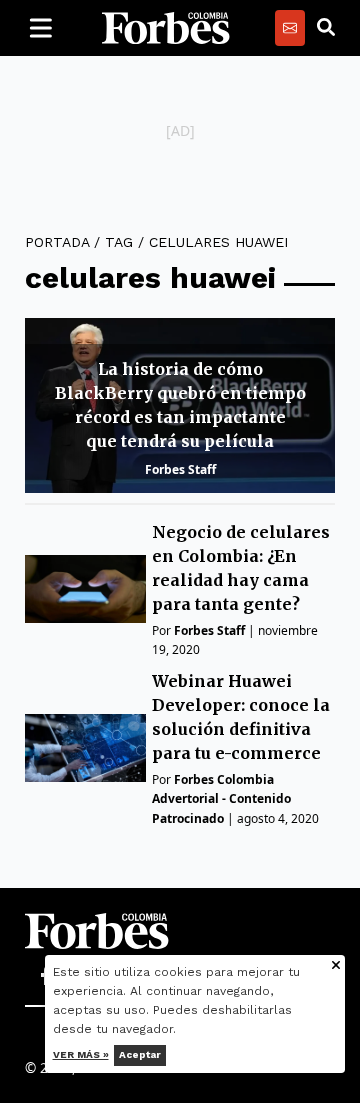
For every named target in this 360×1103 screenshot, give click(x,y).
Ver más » (81, 1054)
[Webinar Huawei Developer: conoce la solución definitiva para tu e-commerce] (85, 748)
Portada (57, 242)
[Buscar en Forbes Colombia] (326, 28)
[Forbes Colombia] (166, 28)
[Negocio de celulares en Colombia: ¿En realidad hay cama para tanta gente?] (85, 589)
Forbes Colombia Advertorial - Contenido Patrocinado (221, 798)
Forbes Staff (180, 469)
